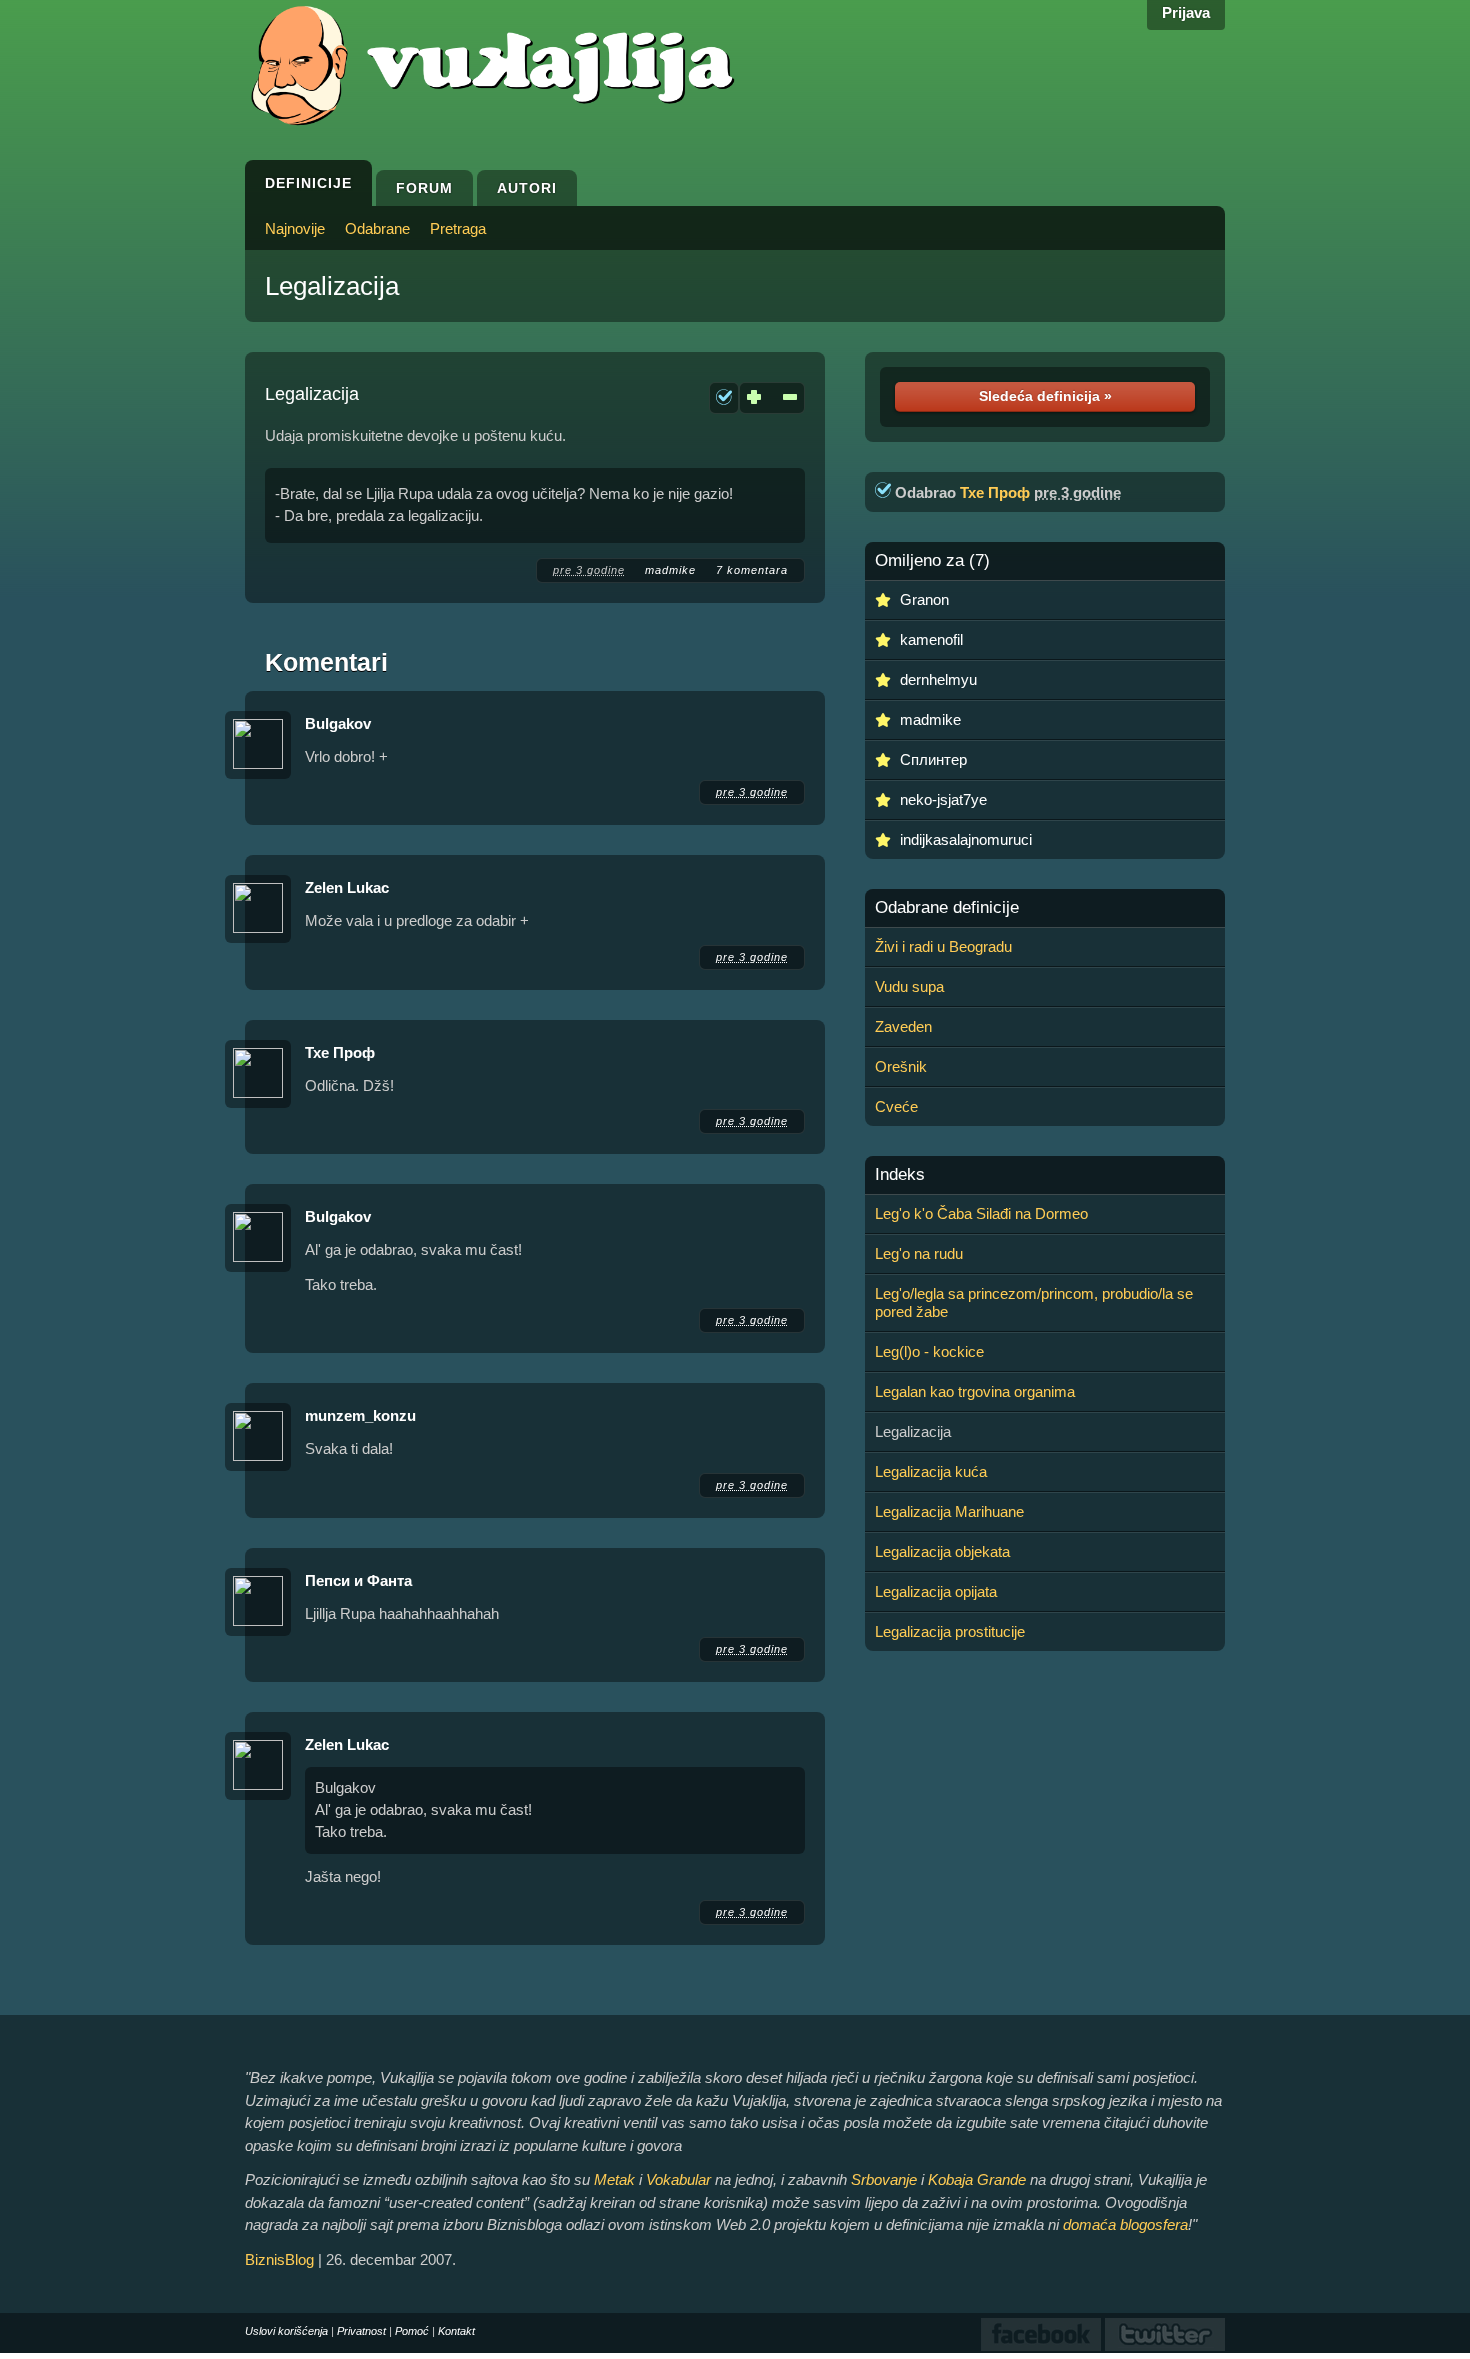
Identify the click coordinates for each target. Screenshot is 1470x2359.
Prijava (1186, 12)
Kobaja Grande (977, 2179)
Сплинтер (933, 759)
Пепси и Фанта (358, 1580)
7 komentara (752, 570)
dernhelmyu (938, 679)
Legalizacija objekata (942, 1551)
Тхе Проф (340, 1052)
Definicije (308, 183)
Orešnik (901, 1066)
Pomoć (412, 2331)
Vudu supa (909, 986)
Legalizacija (332, 286)
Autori (527, 188)
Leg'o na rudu (919, 1253)
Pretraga (458, 228)
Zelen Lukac (347, 887)
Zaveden (903, 1026)
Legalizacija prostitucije (950, 1631)
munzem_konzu (360, 1415)
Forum (424, 188)
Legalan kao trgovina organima (975, 1391)
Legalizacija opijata (936, 1591)
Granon (924, 599)
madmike (670, 570)
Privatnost (361, 2331)
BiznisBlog (279, 2259)
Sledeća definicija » (1045, 396)
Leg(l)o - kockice (929, 1351)
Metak (614, 2179)
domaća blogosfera (1125, 2224)
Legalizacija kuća (931, 1471)
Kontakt (456, 2331)
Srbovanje (884, 2179)
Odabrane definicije (947, 908)
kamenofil (931, 639)
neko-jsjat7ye (943, 799)
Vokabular (678, 2179)
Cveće (896, 1106)
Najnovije (295, 228)
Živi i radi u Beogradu (943, 946)
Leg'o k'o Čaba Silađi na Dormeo (981, 1213)
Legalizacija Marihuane (949, 1511)
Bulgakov (338, 723)
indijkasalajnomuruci (966, 839)
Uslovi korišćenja (286, 2331)
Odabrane (377, 228)
